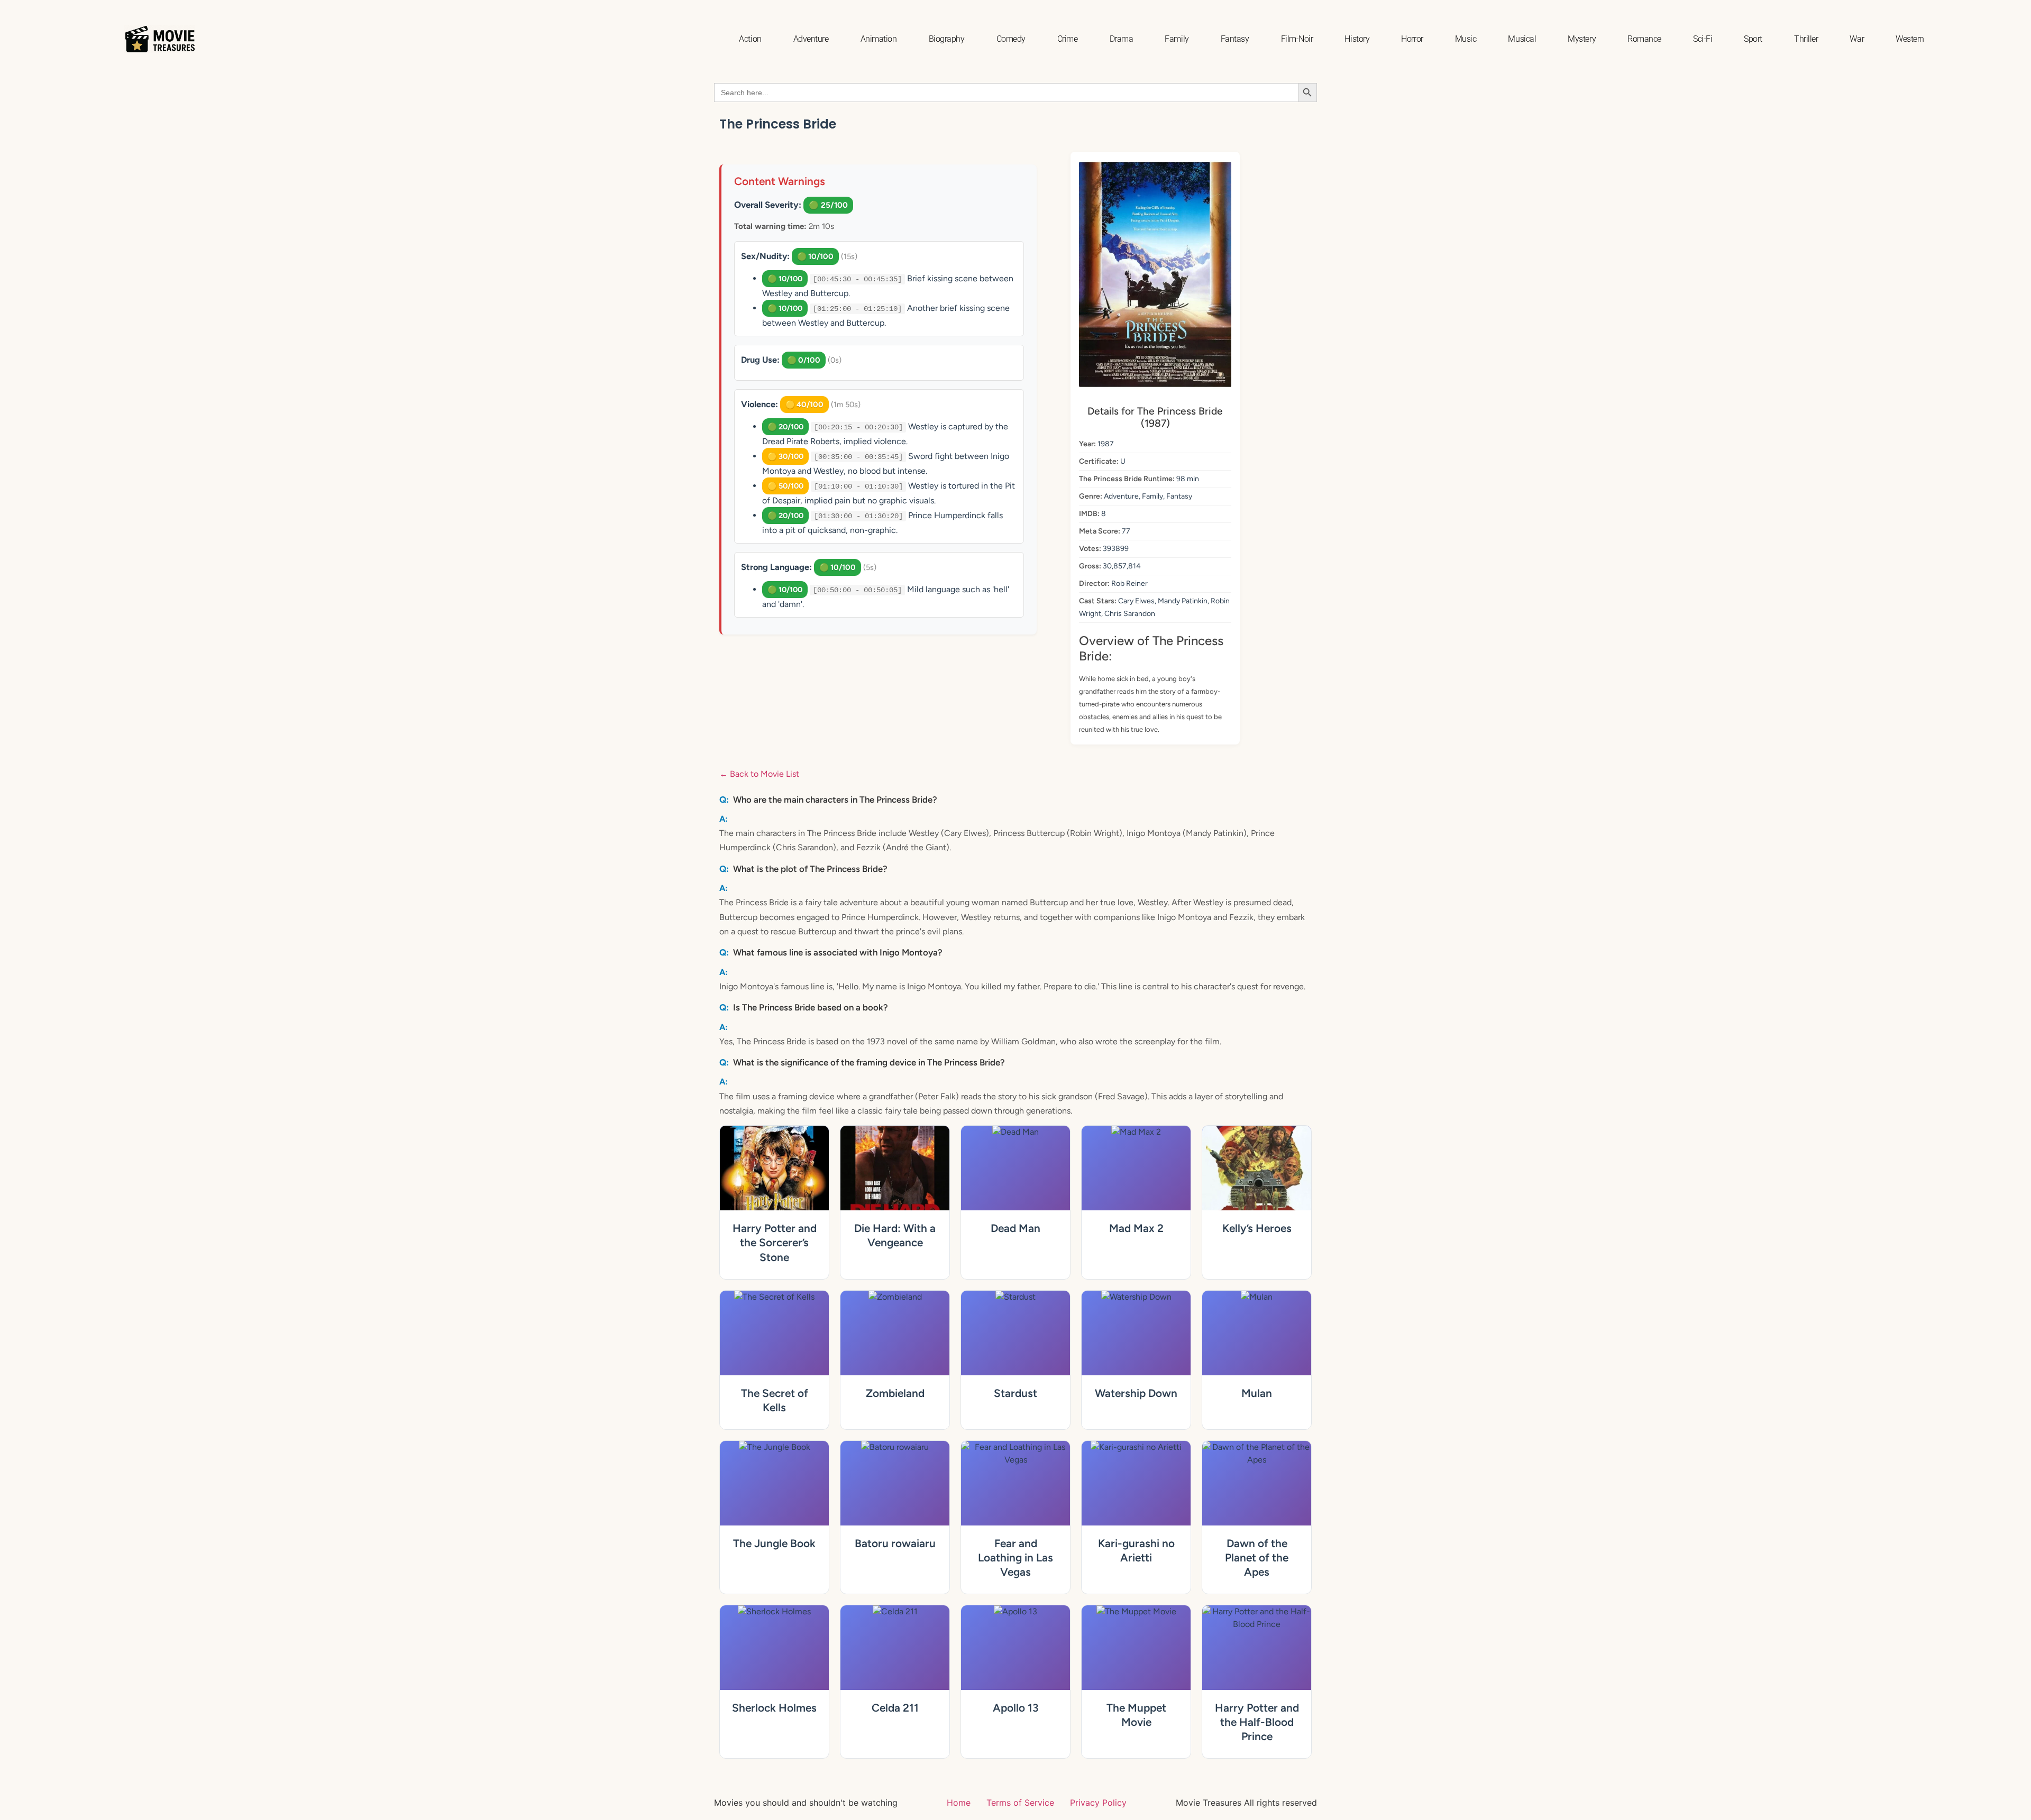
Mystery (1582, 39)
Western (1910, 39)
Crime (1068, 39)
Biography (947, 39)
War (1857, 39)
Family (1177, 39)
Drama (1122, 39)
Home (959, 1803)
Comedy (1011, 39)
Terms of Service (1020, 1803)
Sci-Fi (1703, 39)
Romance (1644, 39)
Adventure (811, 39)
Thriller (1806, 39)
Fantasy (1235, 39)
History (1357, 39)
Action (750, 39)
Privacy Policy (1098, 1803)
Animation (879, 39)
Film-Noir (1297, 39)
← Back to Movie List (759, 774)
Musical (1522, 39)
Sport (1753, 39)
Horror (1412, 39)
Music (1466, 39)
